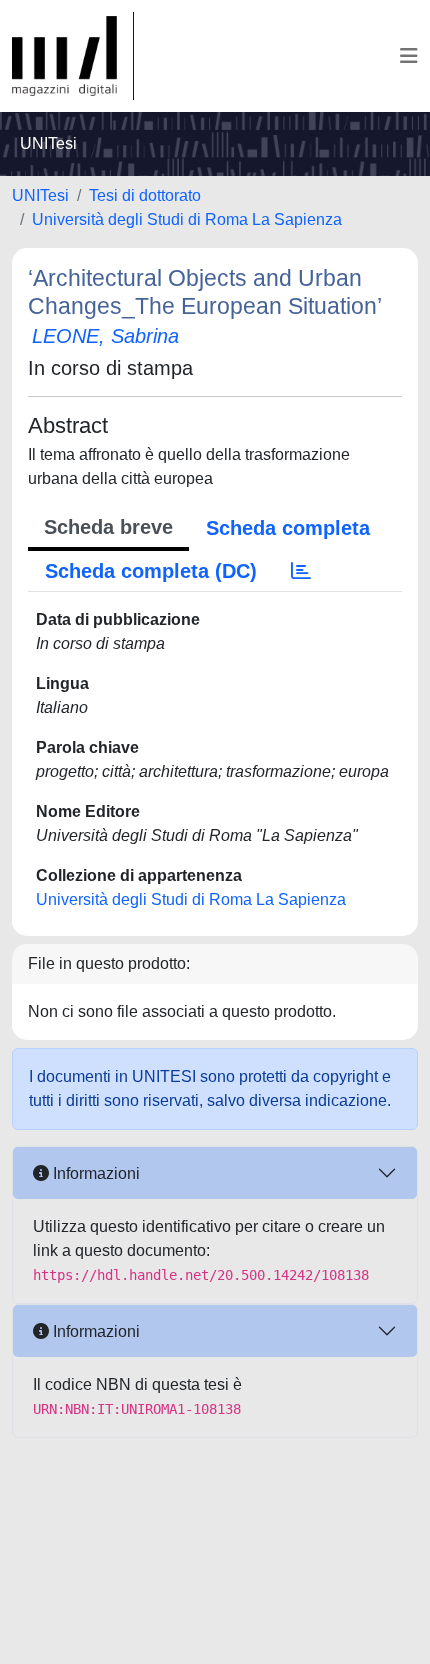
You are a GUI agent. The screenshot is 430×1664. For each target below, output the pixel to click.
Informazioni (94, 1173)
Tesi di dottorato (145, 195)
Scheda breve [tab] (108, 527)
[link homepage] (73, 56)
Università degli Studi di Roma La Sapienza (187, 219)
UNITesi (40, 195)
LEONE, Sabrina (105, 336)
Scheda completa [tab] (288, 528)
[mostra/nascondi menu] (409, 56)
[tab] (301, 571)
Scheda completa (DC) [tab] (151, 571)
